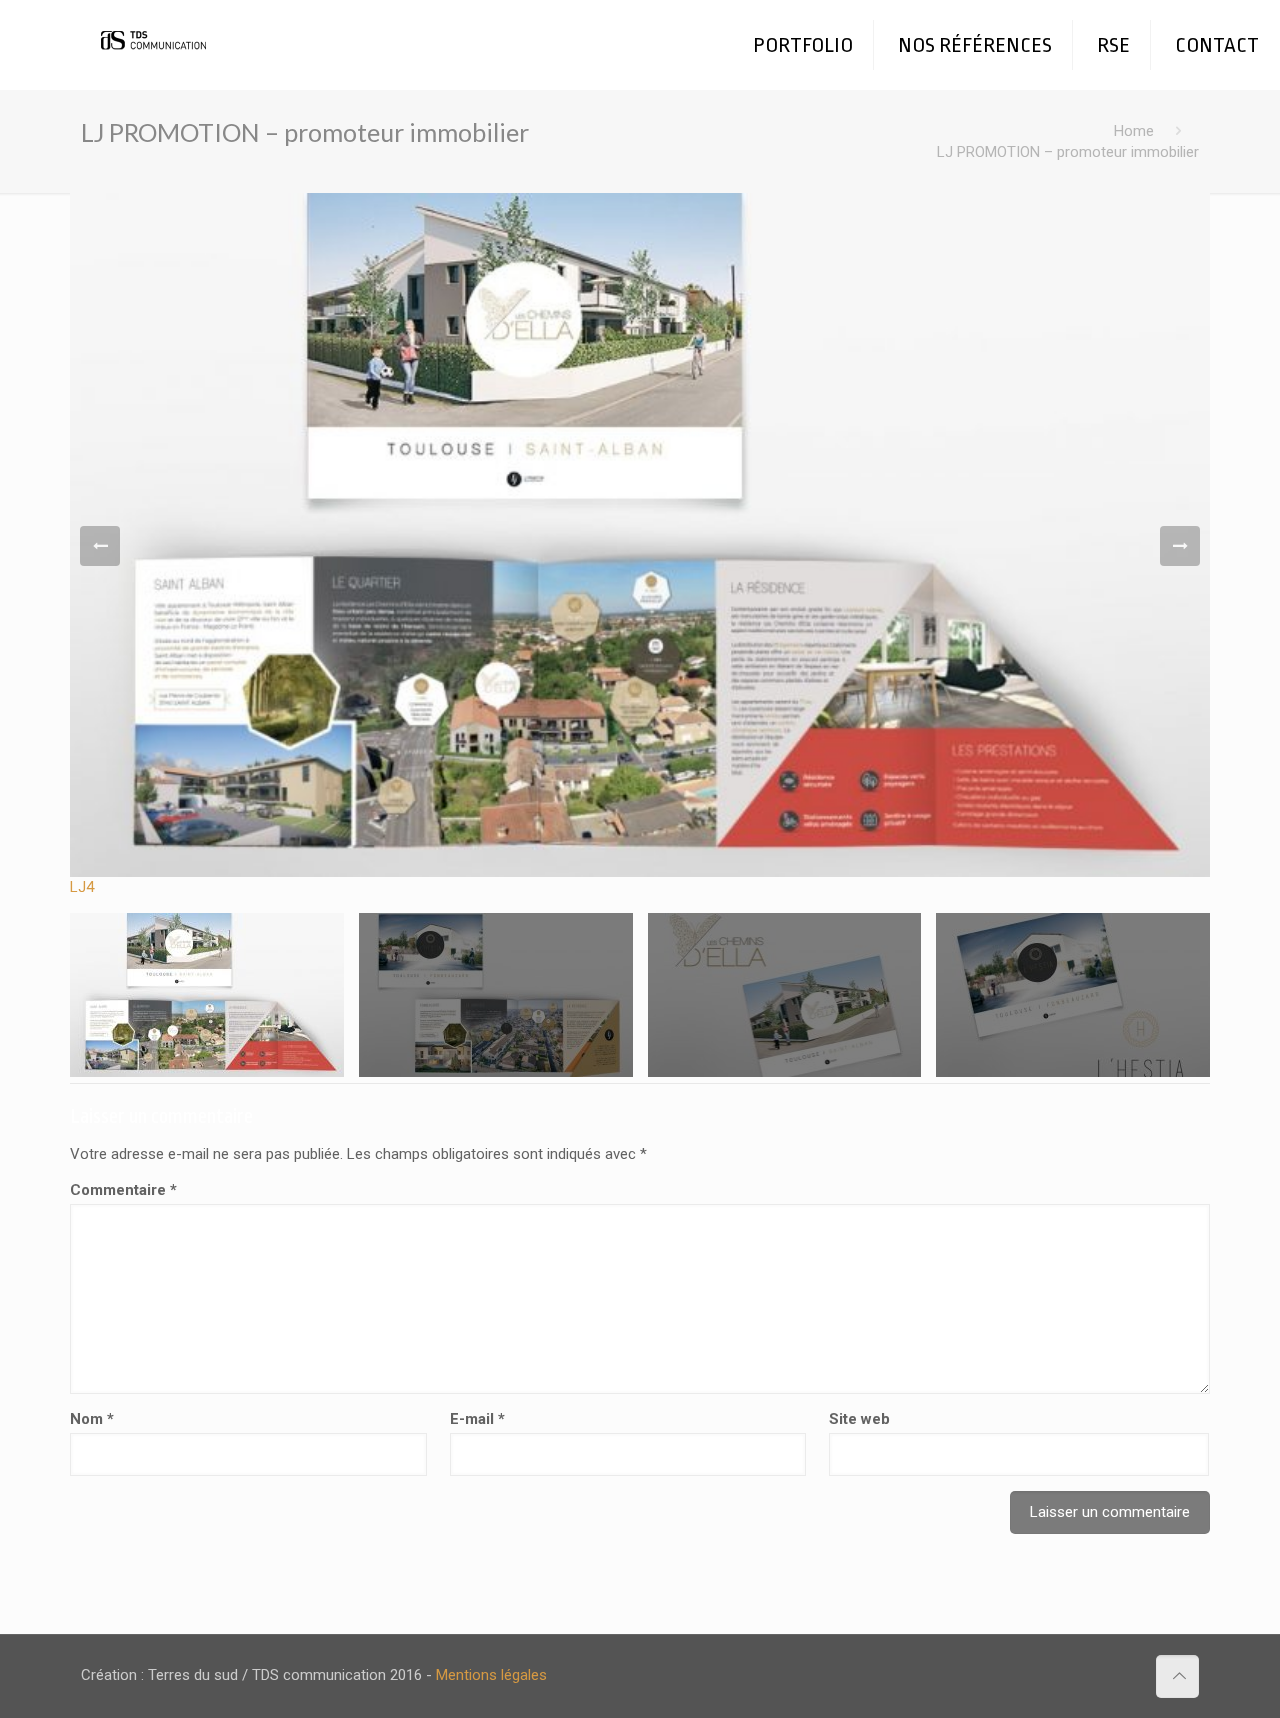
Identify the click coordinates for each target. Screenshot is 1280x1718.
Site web (859, 1419)
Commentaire (123, 1190)
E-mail (477, 1419)
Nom (92, 1419)
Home (1134, 131)
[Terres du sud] (157, 30)
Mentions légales (491, 1675)
